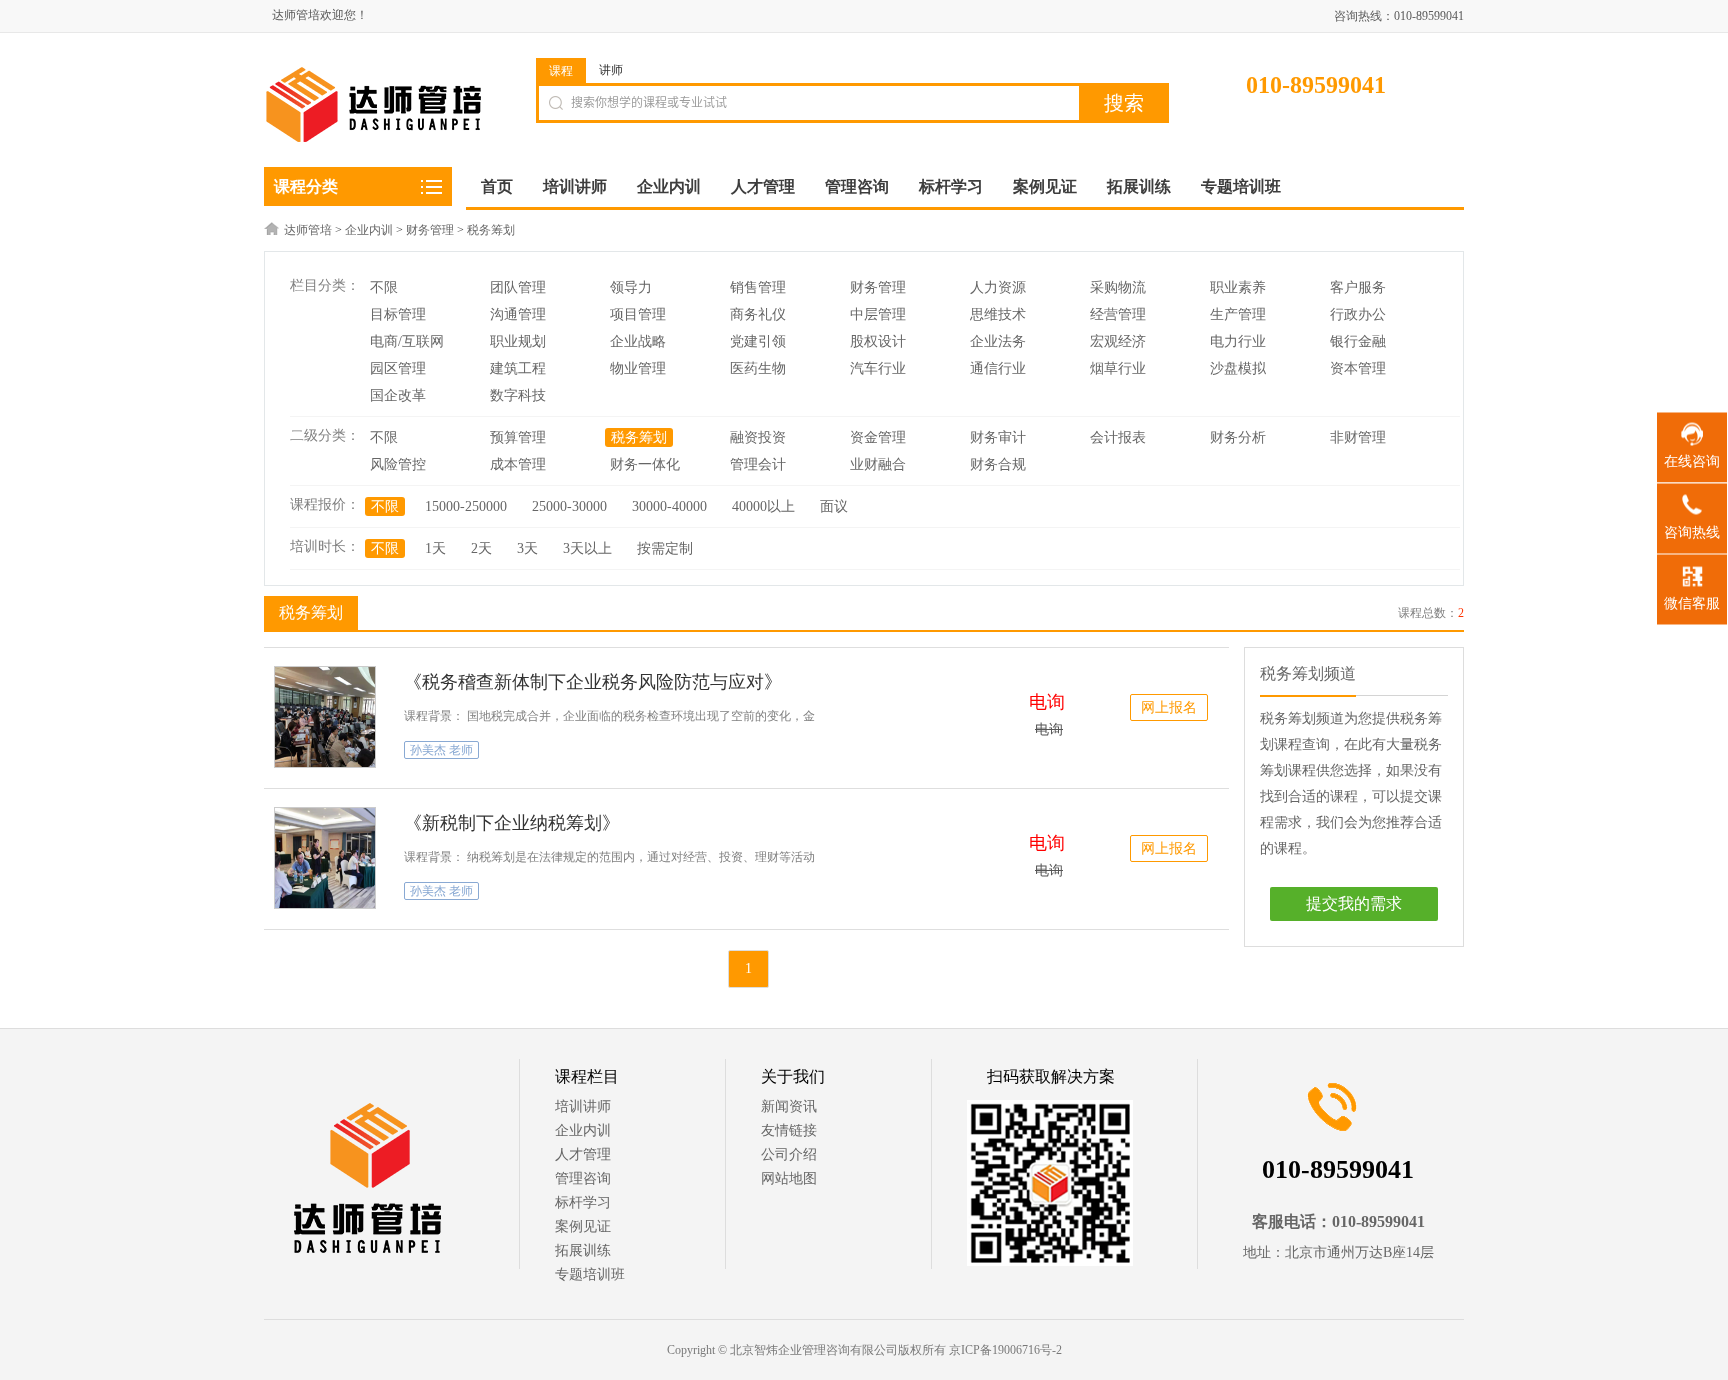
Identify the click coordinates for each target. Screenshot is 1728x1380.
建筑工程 (518, 368)
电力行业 (1238, 341)
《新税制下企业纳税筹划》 (512, 823)
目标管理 (398, 314)
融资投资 (758, 437)
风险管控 (398, 464)
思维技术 (998, 314)
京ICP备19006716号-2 (1005, 1350)
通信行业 (998, 368)
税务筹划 (491, 230)
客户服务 (1358, 287)
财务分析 (1238, 437)
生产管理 (1238, 314)
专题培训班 (590, 1274)
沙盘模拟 (1238, 368)
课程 (561, 71)
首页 (497, 186)
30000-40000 (669, 506)
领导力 (631, 287)
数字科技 (518, 395)
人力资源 (998, 287)
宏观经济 (1118, 341)
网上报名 (1169, 707)
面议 (834, 506)
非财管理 (1358, 437)
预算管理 (518, 437)
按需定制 (665, 548)
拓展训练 (583, 1250)
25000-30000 (569, 506)
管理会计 (758, 464)
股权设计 (878, 341)
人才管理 (583, 1154)
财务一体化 (645, 464)
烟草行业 (1118, 368)
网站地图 (789, 1178)
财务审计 (998, 437)
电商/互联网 (407, 341)
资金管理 (878, 437)
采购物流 (1118, 287)
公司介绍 (789, 1154)
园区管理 (398, 368)
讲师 (611, 70)
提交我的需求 (1354, 903)
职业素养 (1238, 287)
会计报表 (1118, 437)
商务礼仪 (758, 314)
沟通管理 (518, 314)
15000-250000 (466, 506)
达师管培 (308, 230)
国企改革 (398, 395)
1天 (435, 548)
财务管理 (430, 230)
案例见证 (583, 1226)
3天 (527, 548)
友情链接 (789, 1130)
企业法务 (998, 341)
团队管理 (518, 287)
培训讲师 (583, 1106)
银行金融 (1358, 341)
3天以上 (587, 548)
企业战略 (638, 341)
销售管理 (758, 287)
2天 (481, 548)
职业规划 (518, 341)
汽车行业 (878, 368)
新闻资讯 (789, 1106)
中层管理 (878, 314)
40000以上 (763, 506)
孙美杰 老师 (441, 750)
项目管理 (638, 314)
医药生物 (758, 368)
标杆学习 (583, 1202)
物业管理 (638, 368)
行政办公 (1358, 314)
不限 (384, 287)
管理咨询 (583, 1178)
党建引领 (758, 341)
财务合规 (998, 464)
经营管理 (1118, 314)
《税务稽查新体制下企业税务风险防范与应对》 (593, 682)
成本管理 (518, 464)
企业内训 (369, 230)
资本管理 (1358, 368)
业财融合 (878, 464)
